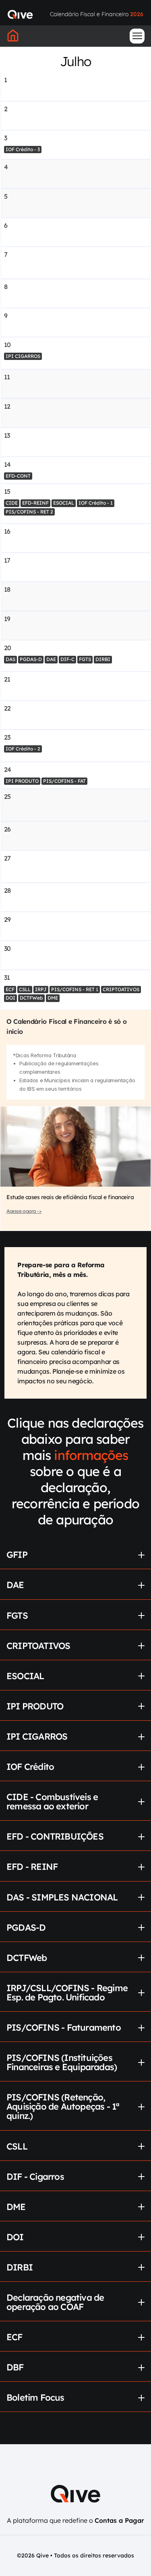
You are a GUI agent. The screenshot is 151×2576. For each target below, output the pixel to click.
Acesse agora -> (24, 1211)
